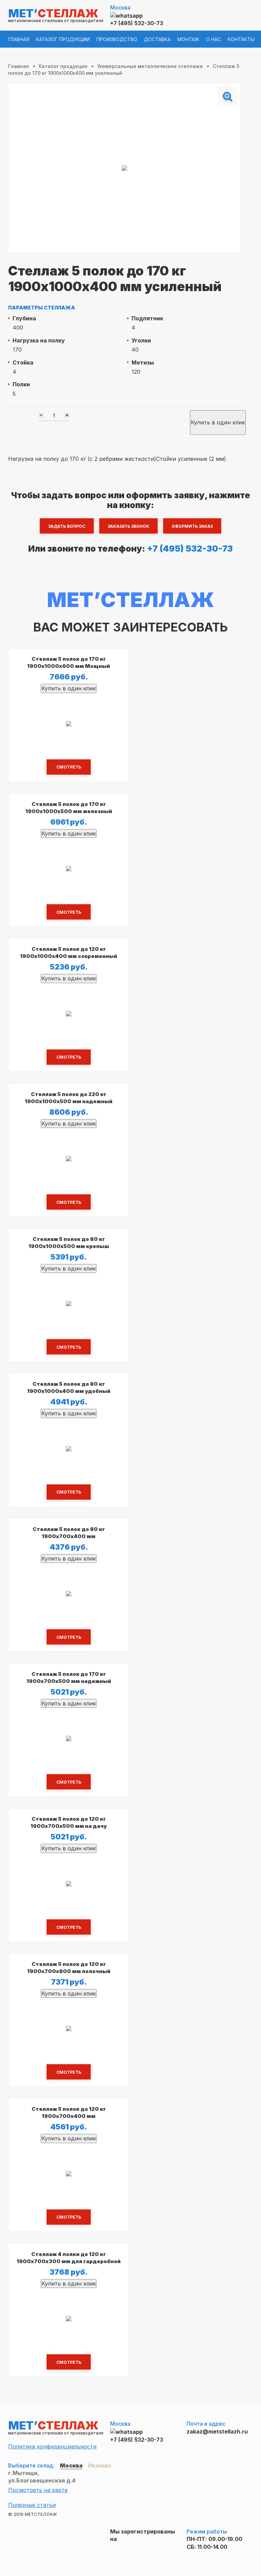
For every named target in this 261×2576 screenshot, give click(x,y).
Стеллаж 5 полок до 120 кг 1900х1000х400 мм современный (69, 953)
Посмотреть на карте (38, 2490)
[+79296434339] (126, 15)
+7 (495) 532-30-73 (137, 23)
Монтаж (188, 39)
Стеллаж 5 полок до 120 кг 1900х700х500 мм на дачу (69, 1822)
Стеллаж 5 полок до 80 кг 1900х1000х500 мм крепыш (69, 1243)
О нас (213, 39)
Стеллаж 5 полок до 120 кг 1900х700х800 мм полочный (69, 1968)
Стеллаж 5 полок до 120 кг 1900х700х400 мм (69, 2112)
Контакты (241, 39)
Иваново (100, 2465)
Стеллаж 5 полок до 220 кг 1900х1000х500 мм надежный (69, 1098)
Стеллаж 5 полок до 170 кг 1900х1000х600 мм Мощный (69, 662)
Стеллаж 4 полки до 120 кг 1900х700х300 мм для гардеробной (69, 2258)
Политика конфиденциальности (52, 2446)
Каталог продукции (63, 39)
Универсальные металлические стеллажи (150, 66)
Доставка (157, 39)
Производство (117, 39)
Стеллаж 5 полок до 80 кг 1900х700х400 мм (69, 1533)
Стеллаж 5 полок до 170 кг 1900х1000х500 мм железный (69, 808)
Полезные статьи (32, 2505)
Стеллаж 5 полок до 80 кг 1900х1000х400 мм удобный (69, 1387)
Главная (19, 39)
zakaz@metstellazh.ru (217, 2431)
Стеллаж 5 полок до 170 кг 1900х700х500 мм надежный (69, 1678)
